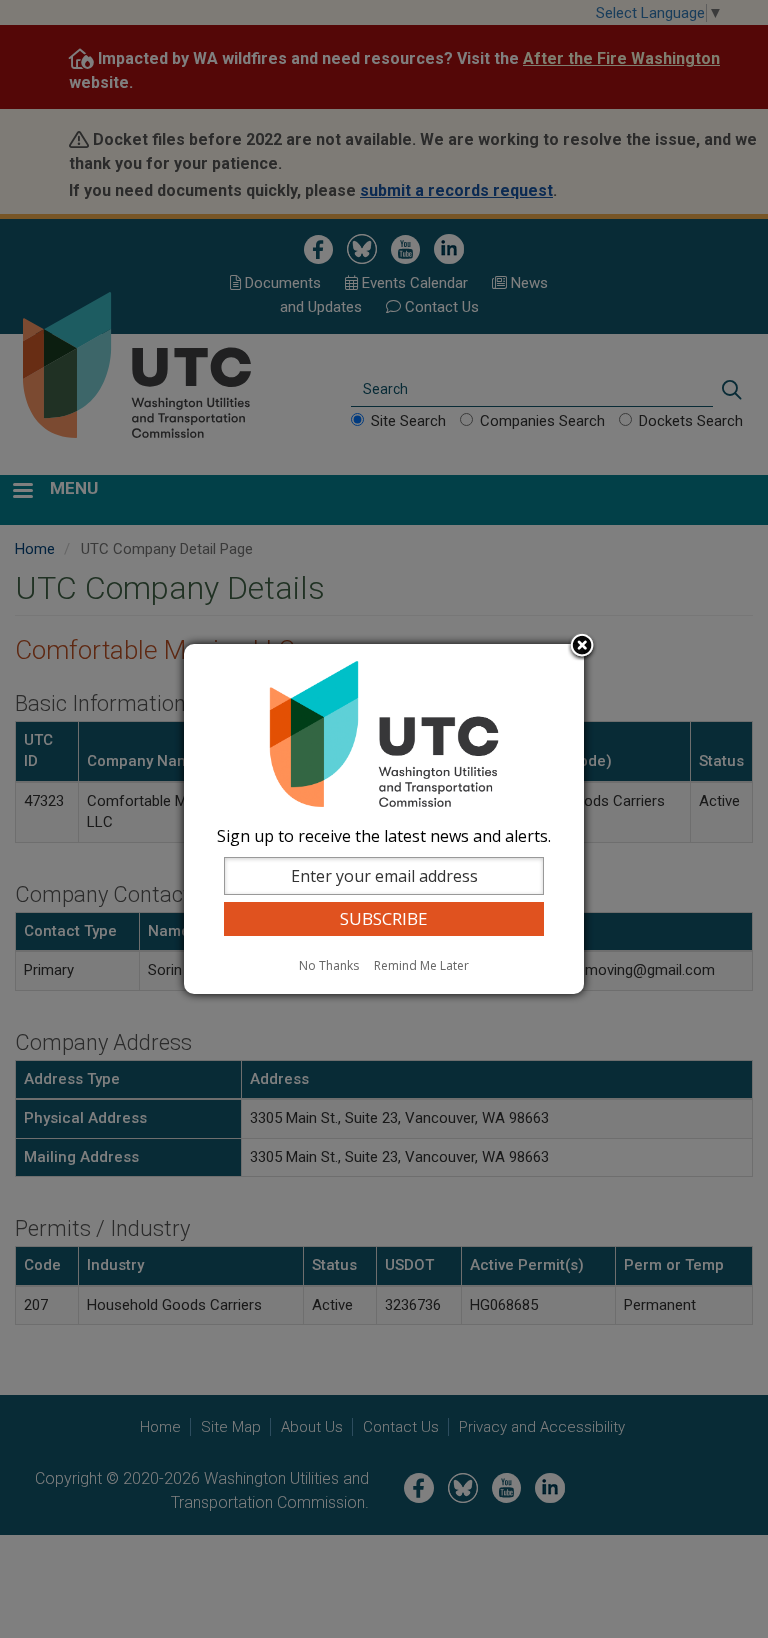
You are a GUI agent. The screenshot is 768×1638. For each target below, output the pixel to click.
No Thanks (329, 965)
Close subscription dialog (582, 647)
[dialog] (384, 819)
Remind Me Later (421, 965)
